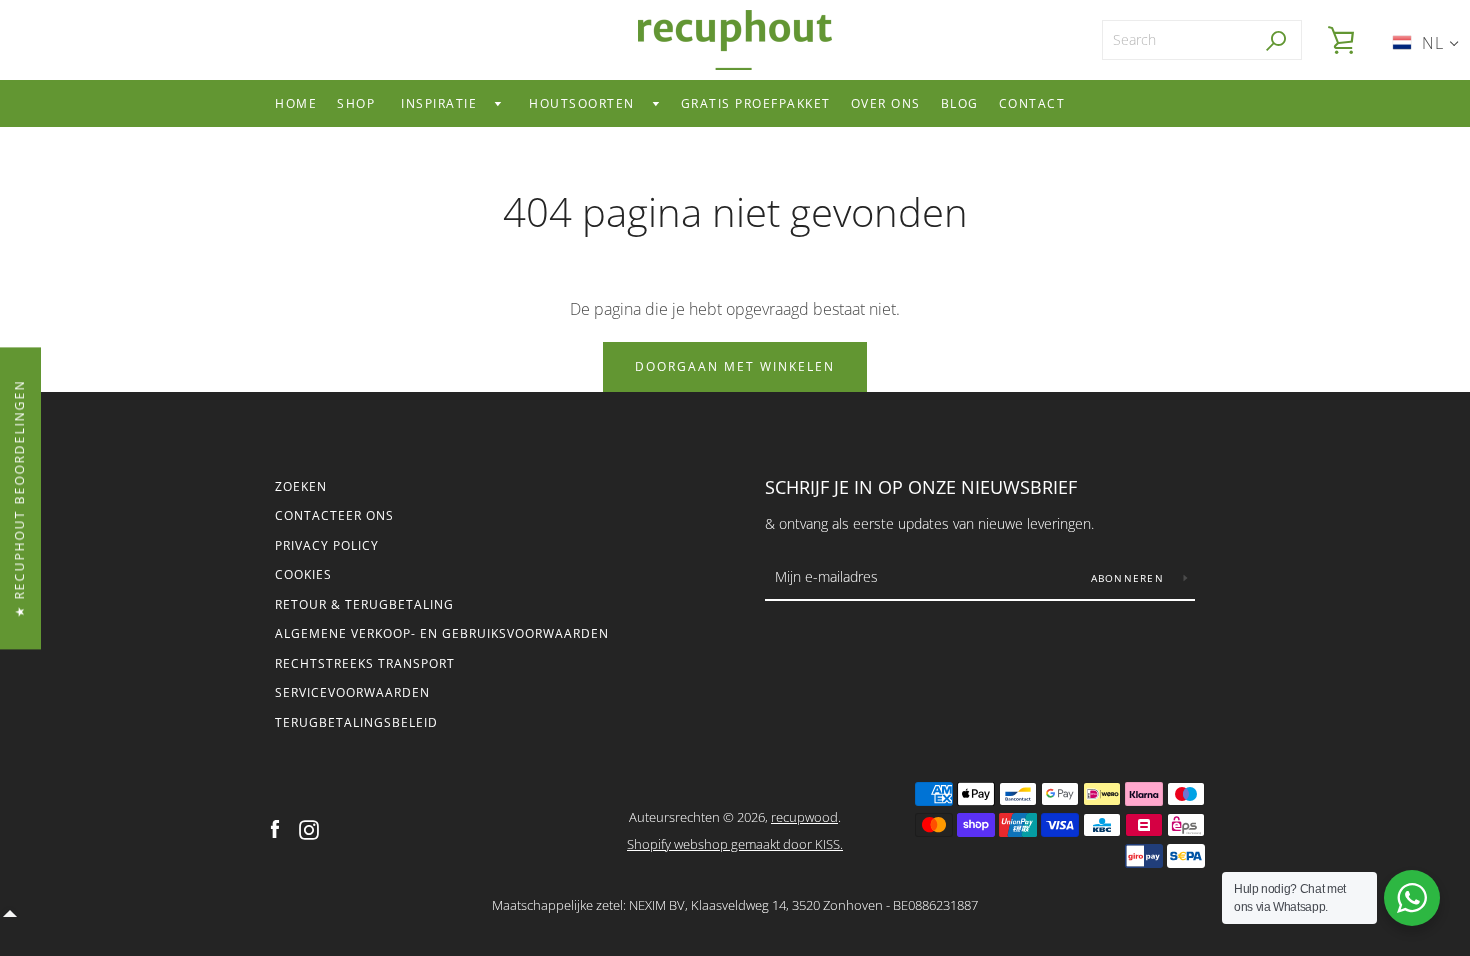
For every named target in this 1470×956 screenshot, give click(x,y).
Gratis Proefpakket (756, 103)
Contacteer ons (334, 515)
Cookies (303, 574)
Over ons (886, 103)
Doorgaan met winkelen (735, 366)
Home (296, 103)
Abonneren (1130, 578)
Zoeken (301, 486)
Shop (356, 103)
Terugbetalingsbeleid (356, 722)
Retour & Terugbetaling (364, 604)
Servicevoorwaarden (352, 692)
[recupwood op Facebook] (275, 829)
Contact (1032, 103)
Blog (960, 103)
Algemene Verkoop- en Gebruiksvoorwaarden (442, 633)
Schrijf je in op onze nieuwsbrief (921, 487)
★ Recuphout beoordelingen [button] (19, 498)
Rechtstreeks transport (365, 663)
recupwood (804, 817)
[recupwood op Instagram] (309, 829)
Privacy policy (327, 545)
